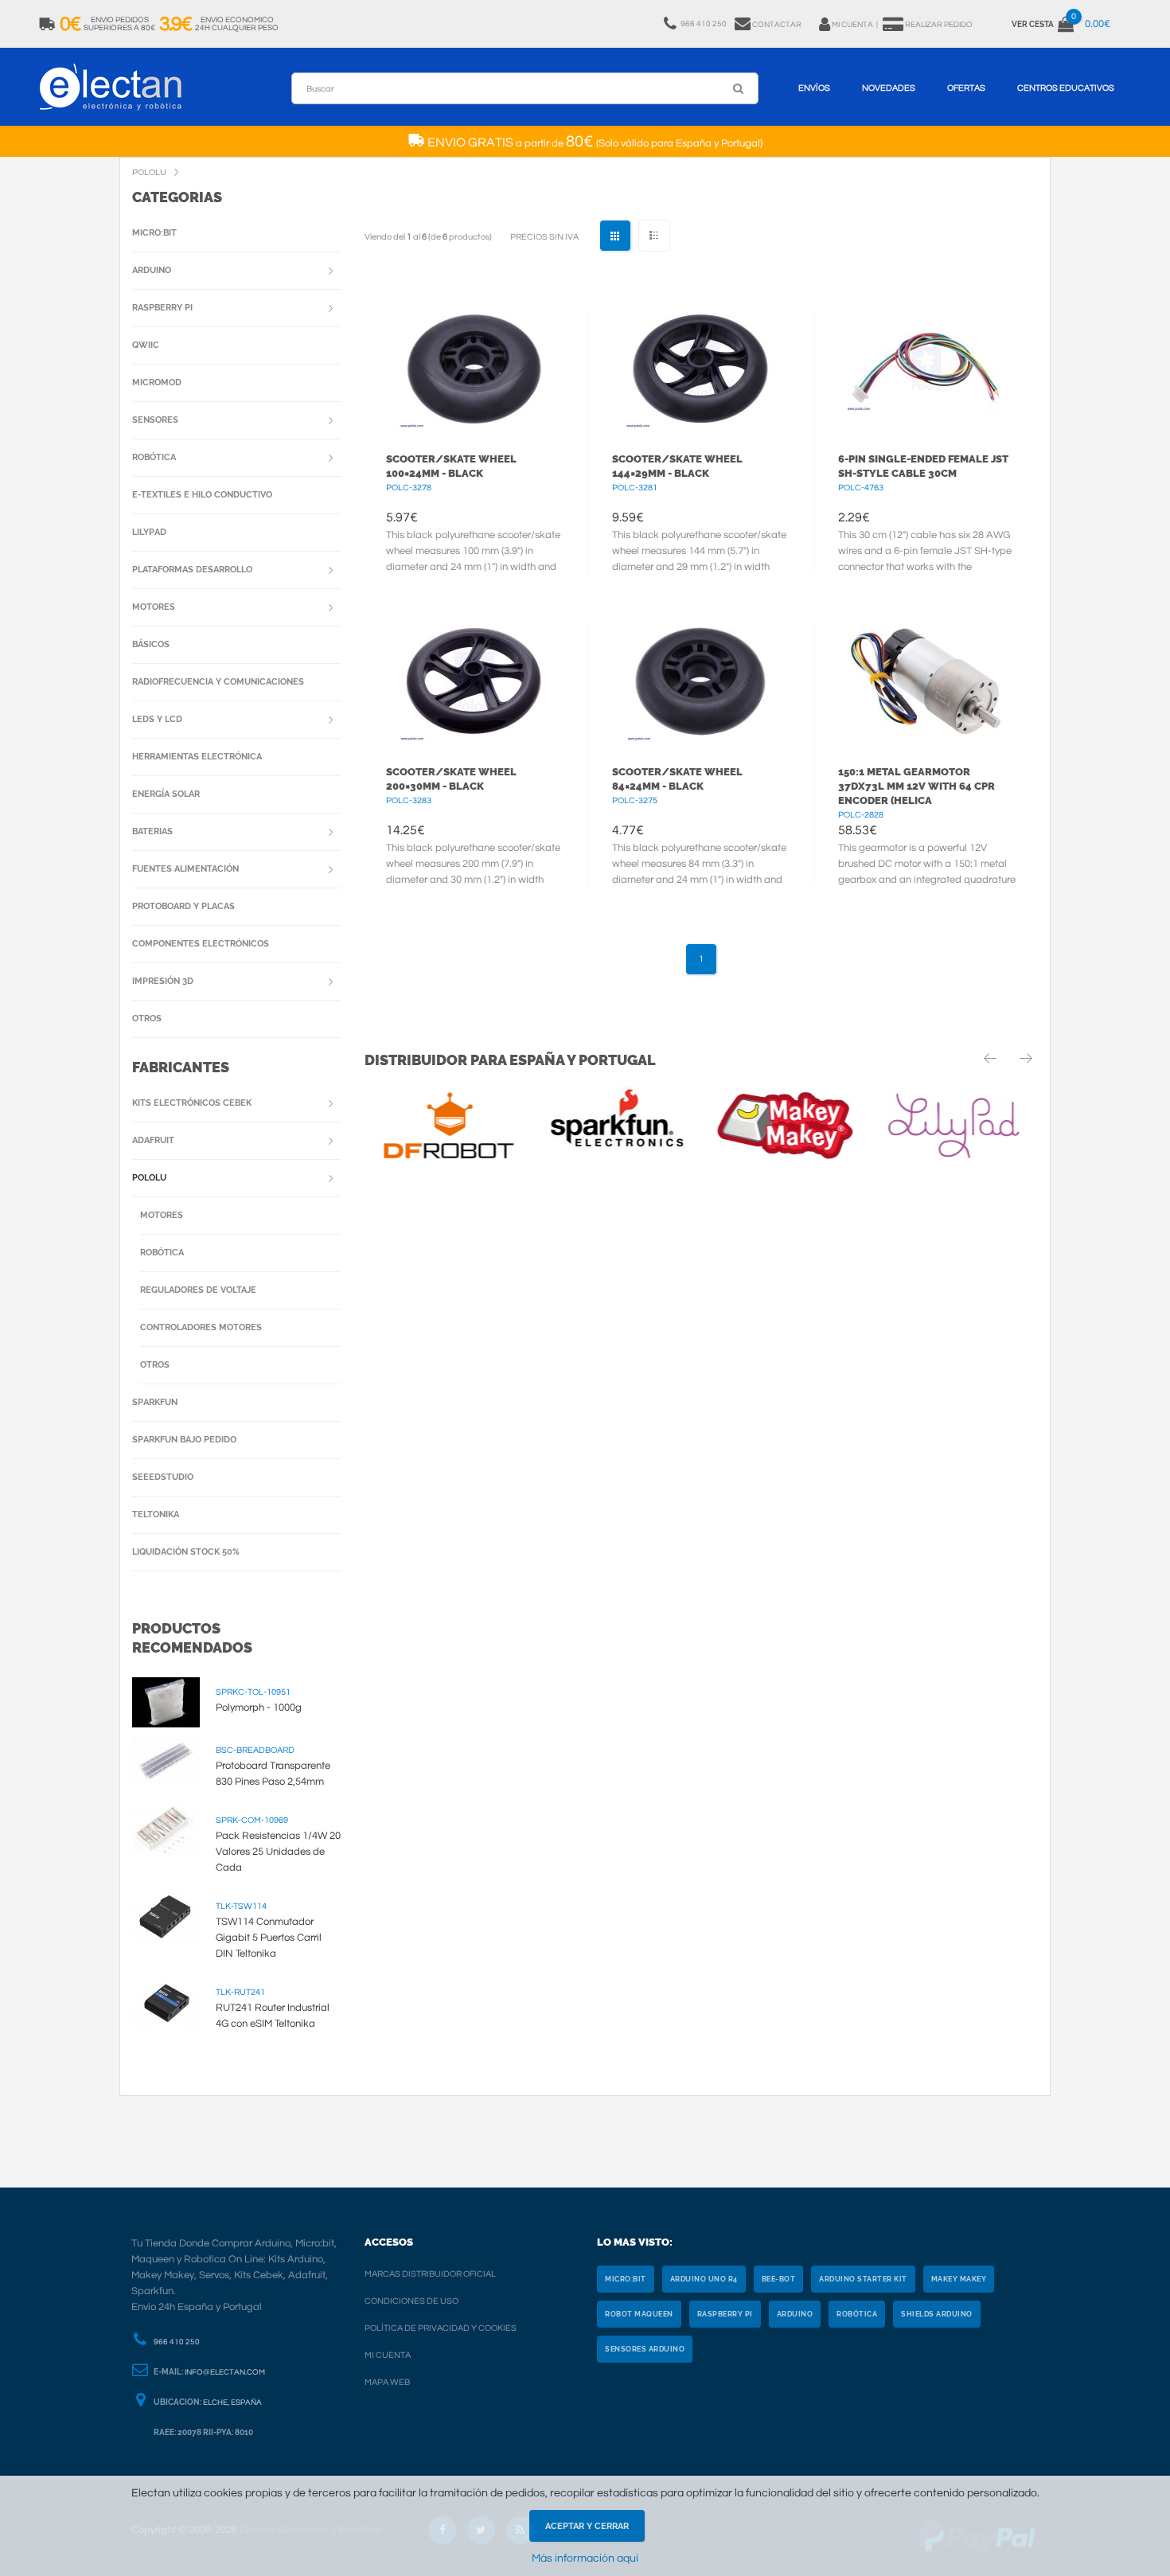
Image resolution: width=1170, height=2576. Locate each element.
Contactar (777, 25)
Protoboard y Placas (183, 906)
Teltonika (156, 1514)
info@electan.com (225, 2372)
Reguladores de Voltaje (198, 1290)
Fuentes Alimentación (185, 869)
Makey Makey (959, 2279)
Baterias (152, 831)
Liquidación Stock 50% (186, 1552)
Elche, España (232, 2402)
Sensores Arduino (645, 2349)
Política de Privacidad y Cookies (441, 2328)
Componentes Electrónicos (201, 944)
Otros (147, 1019)
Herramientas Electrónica (197, 757)
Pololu (149, 1178)
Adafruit (153, 1140)
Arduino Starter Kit (863, 2279)
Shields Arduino (937, 2314)
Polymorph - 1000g (259, 1708)
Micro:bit (154, 233)
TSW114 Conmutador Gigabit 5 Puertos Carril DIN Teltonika (269, 1938)
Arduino (152, 270)
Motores (154, 607)
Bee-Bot (779, 2279)
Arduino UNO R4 (704, 2279)
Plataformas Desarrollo (192, 570)
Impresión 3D (163, 981)
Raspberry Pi (162, 308)
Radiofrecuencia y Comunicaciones (218, 682)
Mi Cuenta (388, 2355)
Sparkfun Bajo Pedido (184, 1440)
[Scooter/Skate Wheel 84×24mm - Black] (701, 681)
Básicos (151, 644)
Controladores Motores (201, 1327)
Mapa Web (387, 2382)
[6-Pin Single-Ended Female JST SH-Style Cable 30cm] (927, 369)
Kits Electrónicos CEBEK (192, 1103)
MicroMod (157, 382)
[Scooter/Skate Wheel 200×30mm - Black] (475, 681)
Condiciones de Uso (411, 2301)
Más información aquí (585, 2558)
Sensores (155, 420)
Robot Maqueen (639, 2314)
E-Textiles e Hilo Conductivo (202, 495)
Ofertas (966, 88)
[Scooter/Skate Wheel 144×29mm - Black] (701, 369)
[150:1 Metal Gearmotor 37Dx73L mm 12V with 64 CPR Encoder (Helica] (927, 681)
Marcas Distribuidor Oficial (430, 2274)
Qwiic (146, 345)
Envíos (814, 88)
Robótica (154, 457)
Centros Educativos (1066, 88)
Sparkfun (155, 1402)
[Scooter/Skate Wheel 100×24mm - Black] (475, 369)
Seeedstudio (163, 1477)
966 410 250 (177, 2342)
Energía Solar (166, 794)
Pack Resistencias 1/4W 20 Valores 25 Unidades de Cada (278, 1852)
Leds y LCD (157, 719)
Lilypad (149, 532)
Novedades (889, 88)
